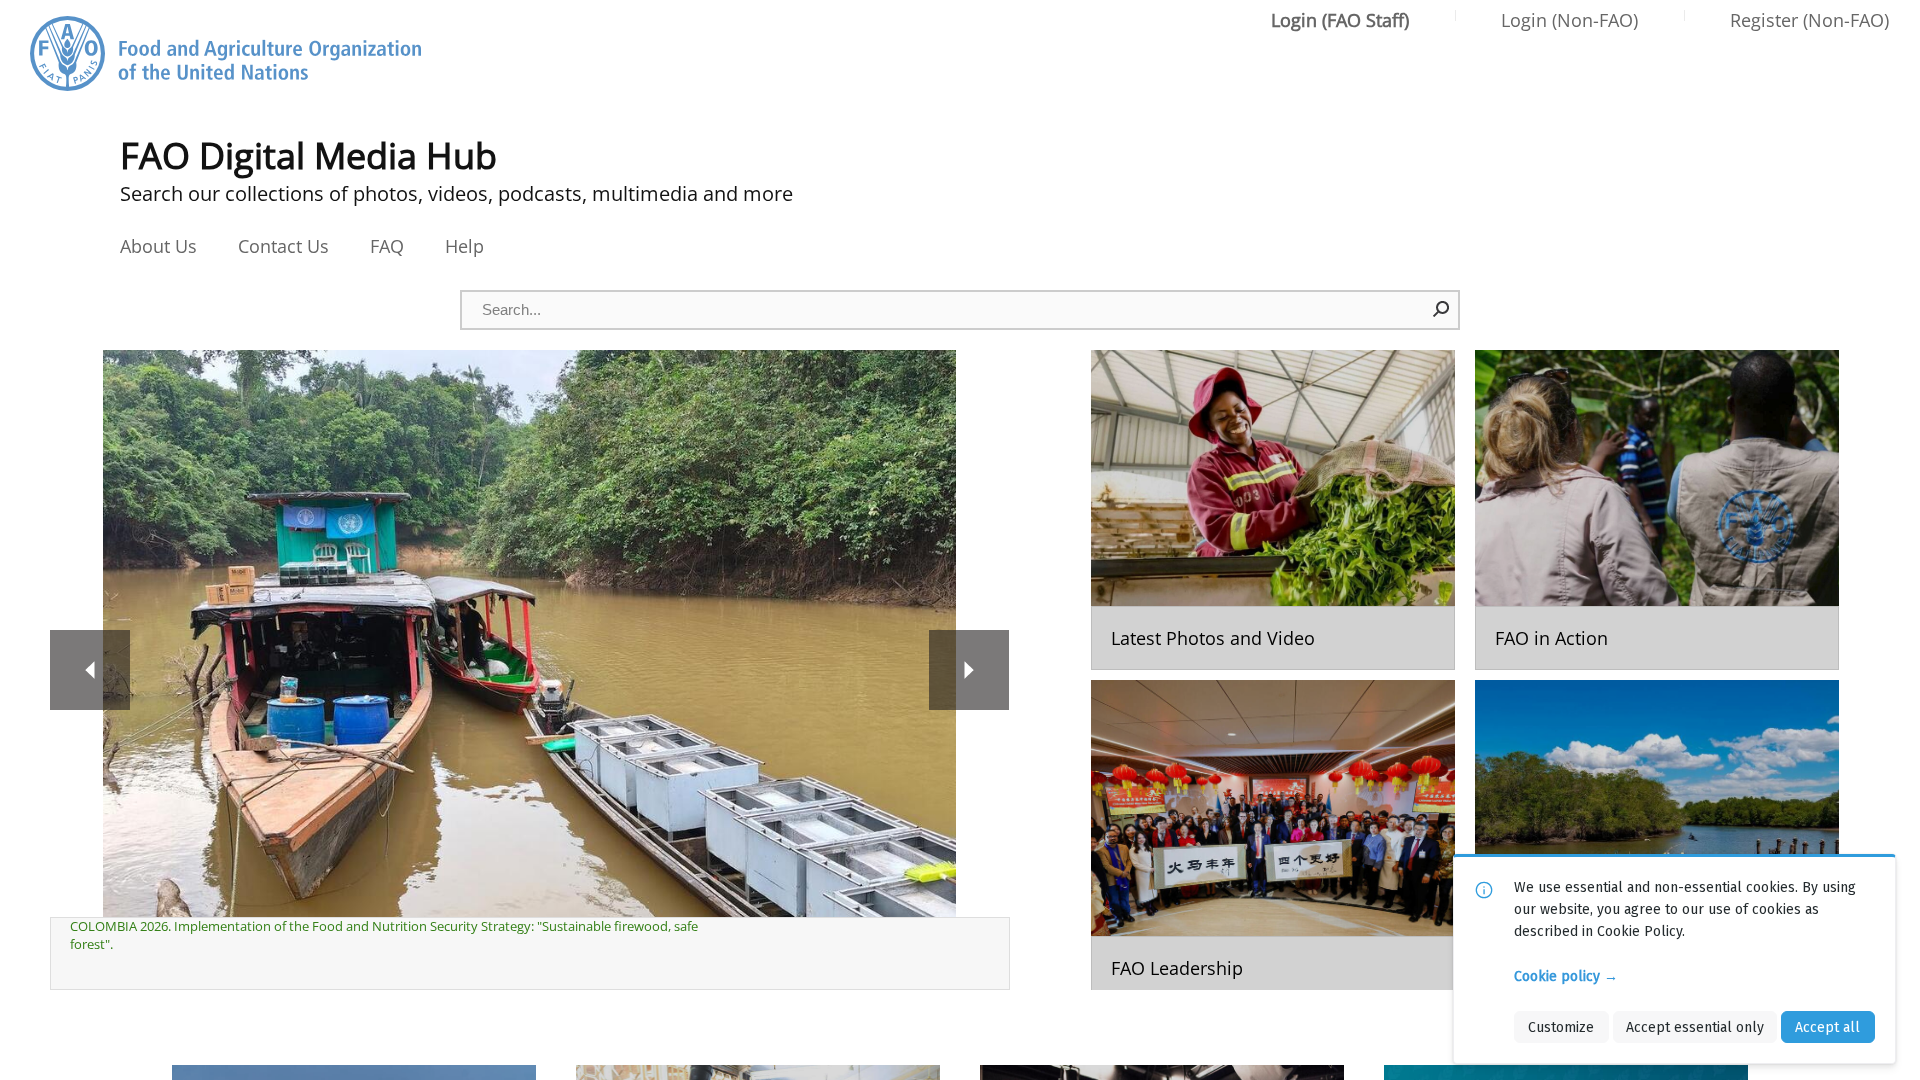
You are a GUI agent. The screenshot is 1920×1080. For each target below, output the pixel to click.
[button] (1442, 309)
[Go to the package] (1273, 510)
